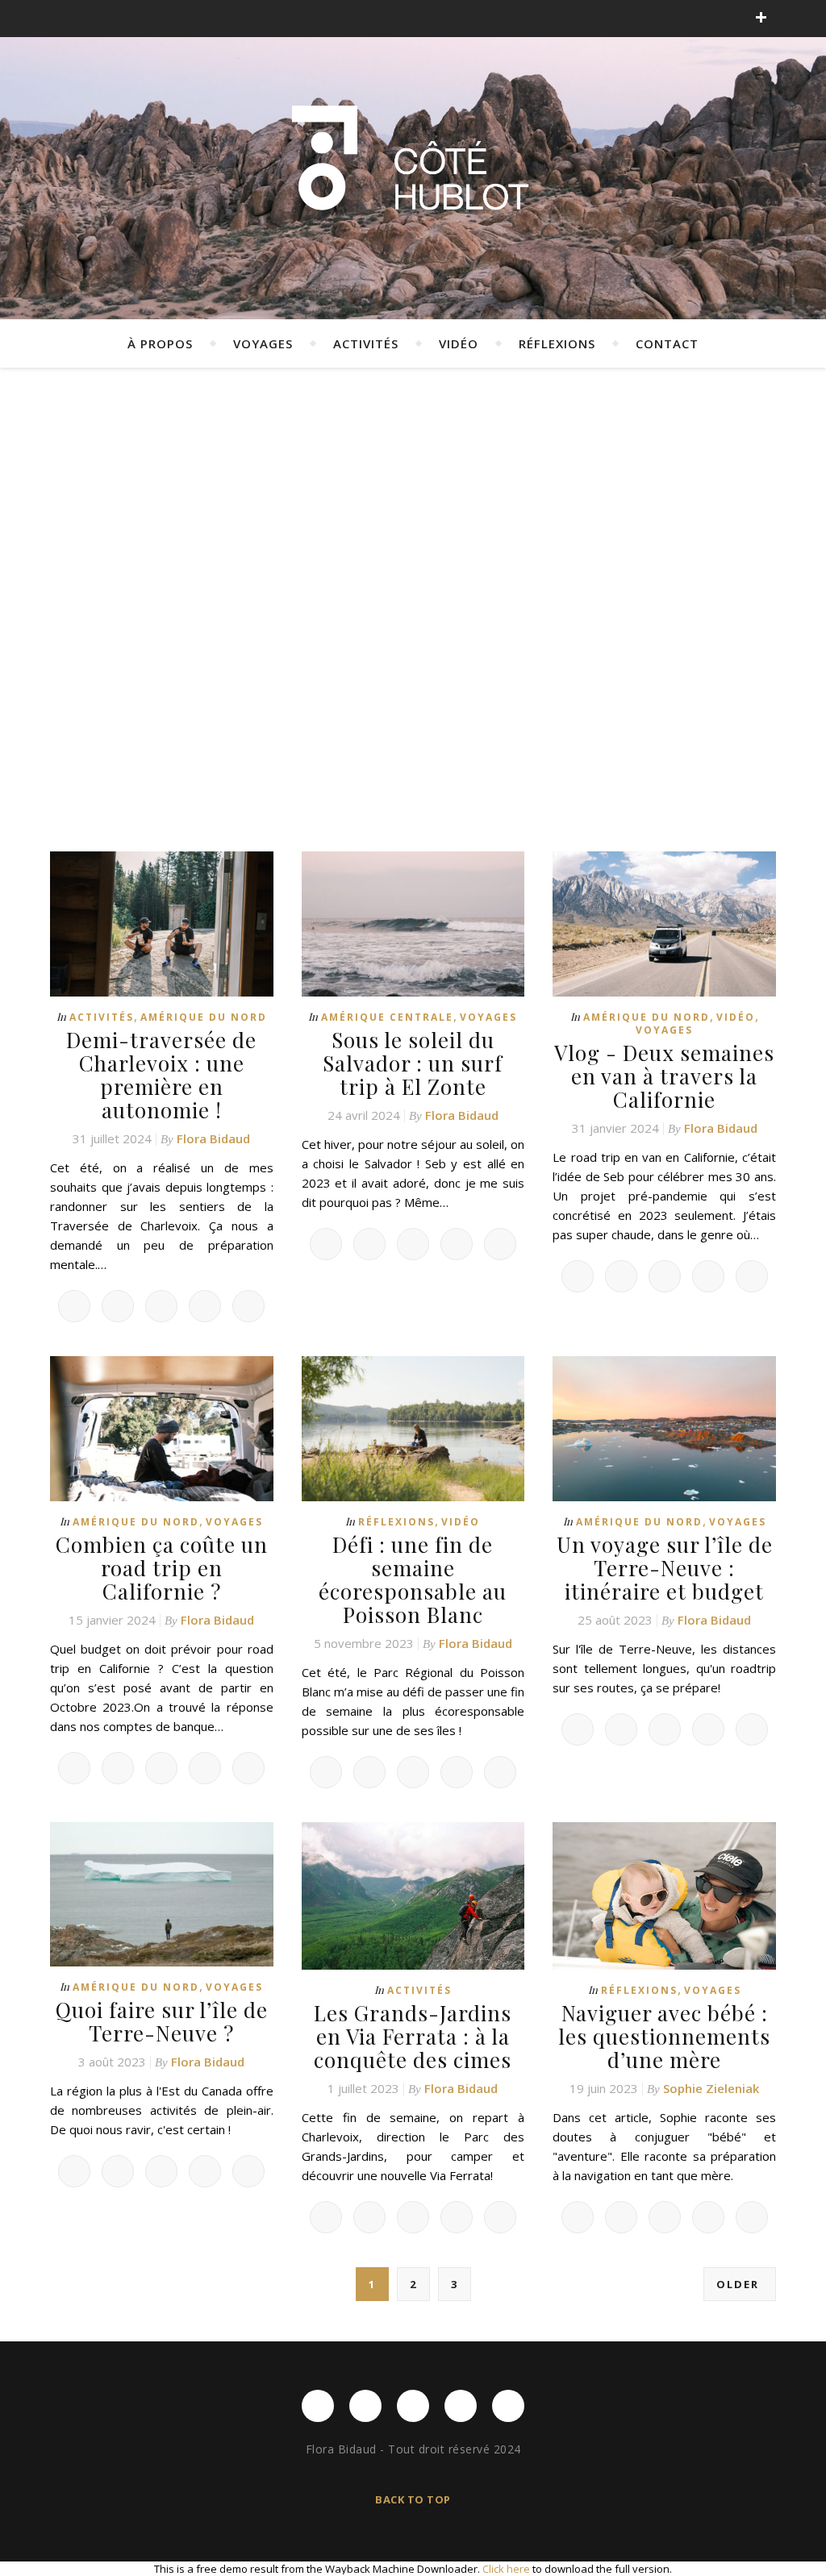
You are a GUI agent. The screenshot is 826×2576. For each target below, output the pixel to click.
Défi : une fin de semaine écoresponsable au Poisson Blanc (413, 1579)
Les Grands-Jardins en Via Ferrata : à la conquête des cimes (413, 2036)
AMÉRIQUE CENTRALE (387, 1017)
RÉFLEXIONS (557, 343)
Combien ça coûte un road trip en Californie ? (162, 1568)
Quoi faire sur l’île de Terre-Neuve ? (162, 2021)
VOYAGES (263, 343)
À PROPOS (160, 343)
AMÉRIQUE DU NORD (204, 1017)
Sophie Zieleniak (711, 2088)
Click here (506, 2569)
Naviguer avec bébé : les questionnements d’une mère (664, 2036)
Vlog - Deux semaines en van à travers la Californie (664, 1076)
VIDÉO (459, 343)
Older (740, 2284)
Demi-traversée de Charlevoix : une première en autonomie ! (161, 1075)
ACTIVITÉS (366, 343)
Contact (667, 343)
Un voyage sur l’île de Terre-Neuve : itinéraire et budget (665, 1568)
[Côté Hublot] (413, 162)
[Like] (74, 1306)
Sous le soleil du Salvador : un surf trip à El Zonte (413, 1063)
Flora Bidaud (213, 1138)
